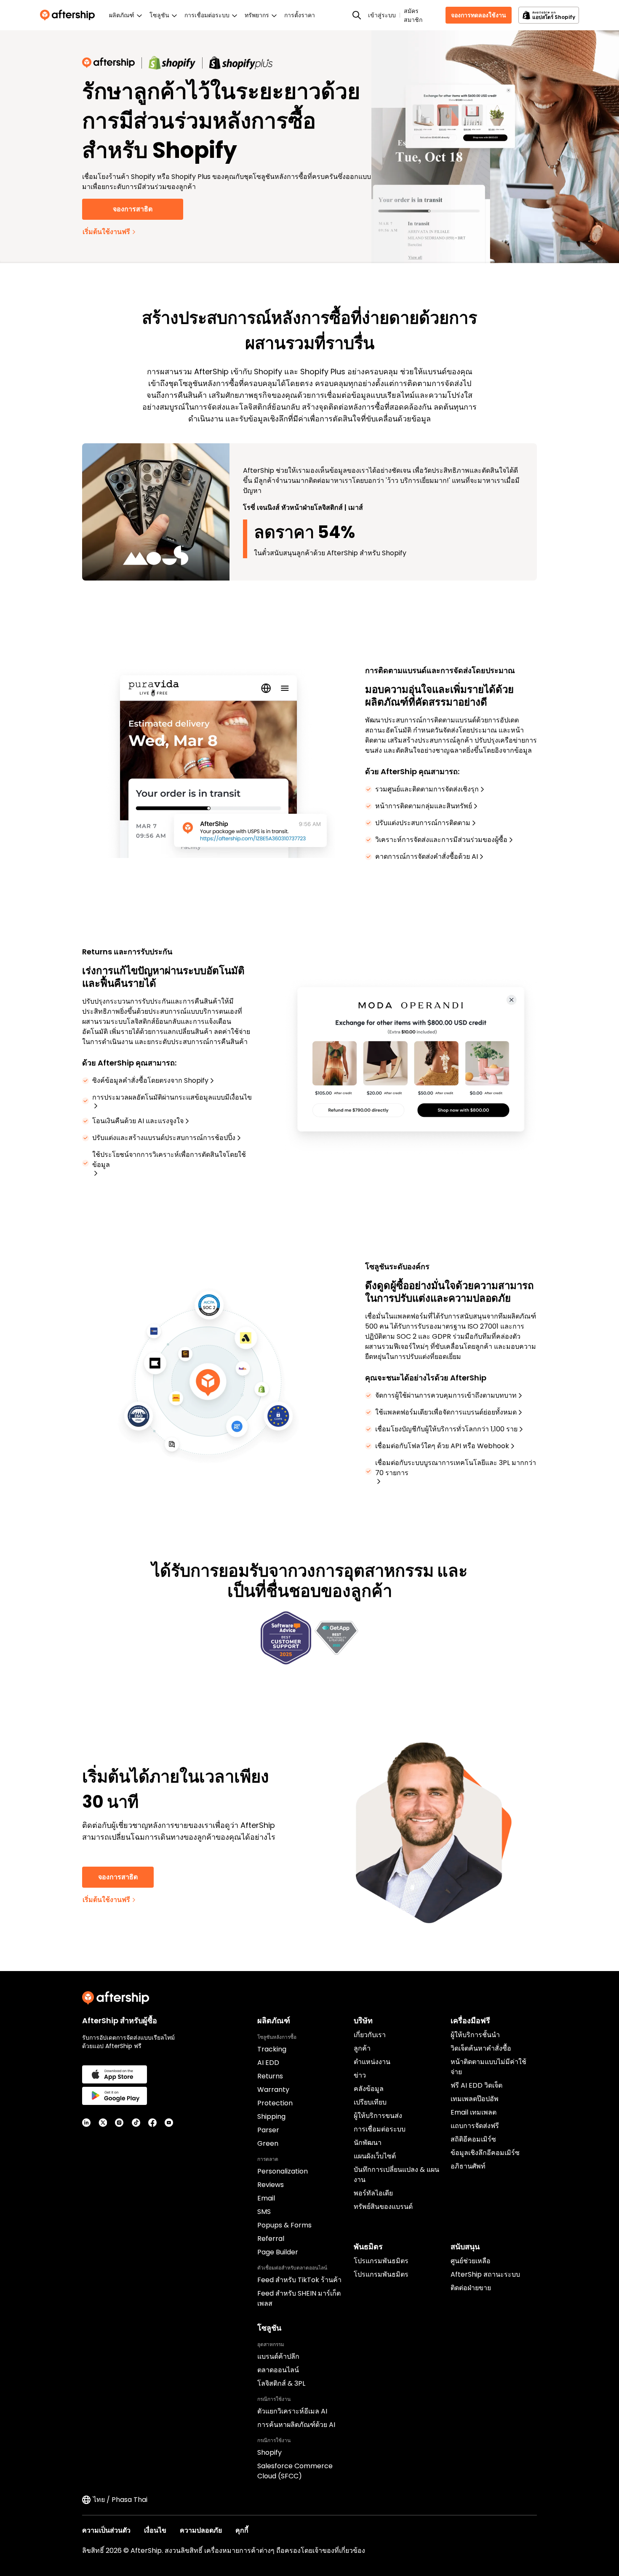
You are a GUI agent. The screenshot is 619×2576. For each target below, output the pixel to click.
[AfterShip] (69, 15)
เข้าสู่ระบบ (382, 15)
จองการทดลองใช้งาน (479, 15)
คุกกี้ (242, 2530)
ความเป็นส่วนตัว (106, 2530)
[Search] (357, 15)
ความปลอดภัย (201, 2530)
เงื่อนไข (155, 2530)
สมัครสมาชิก (413, 15)
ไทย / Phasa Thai (120, 2500)
